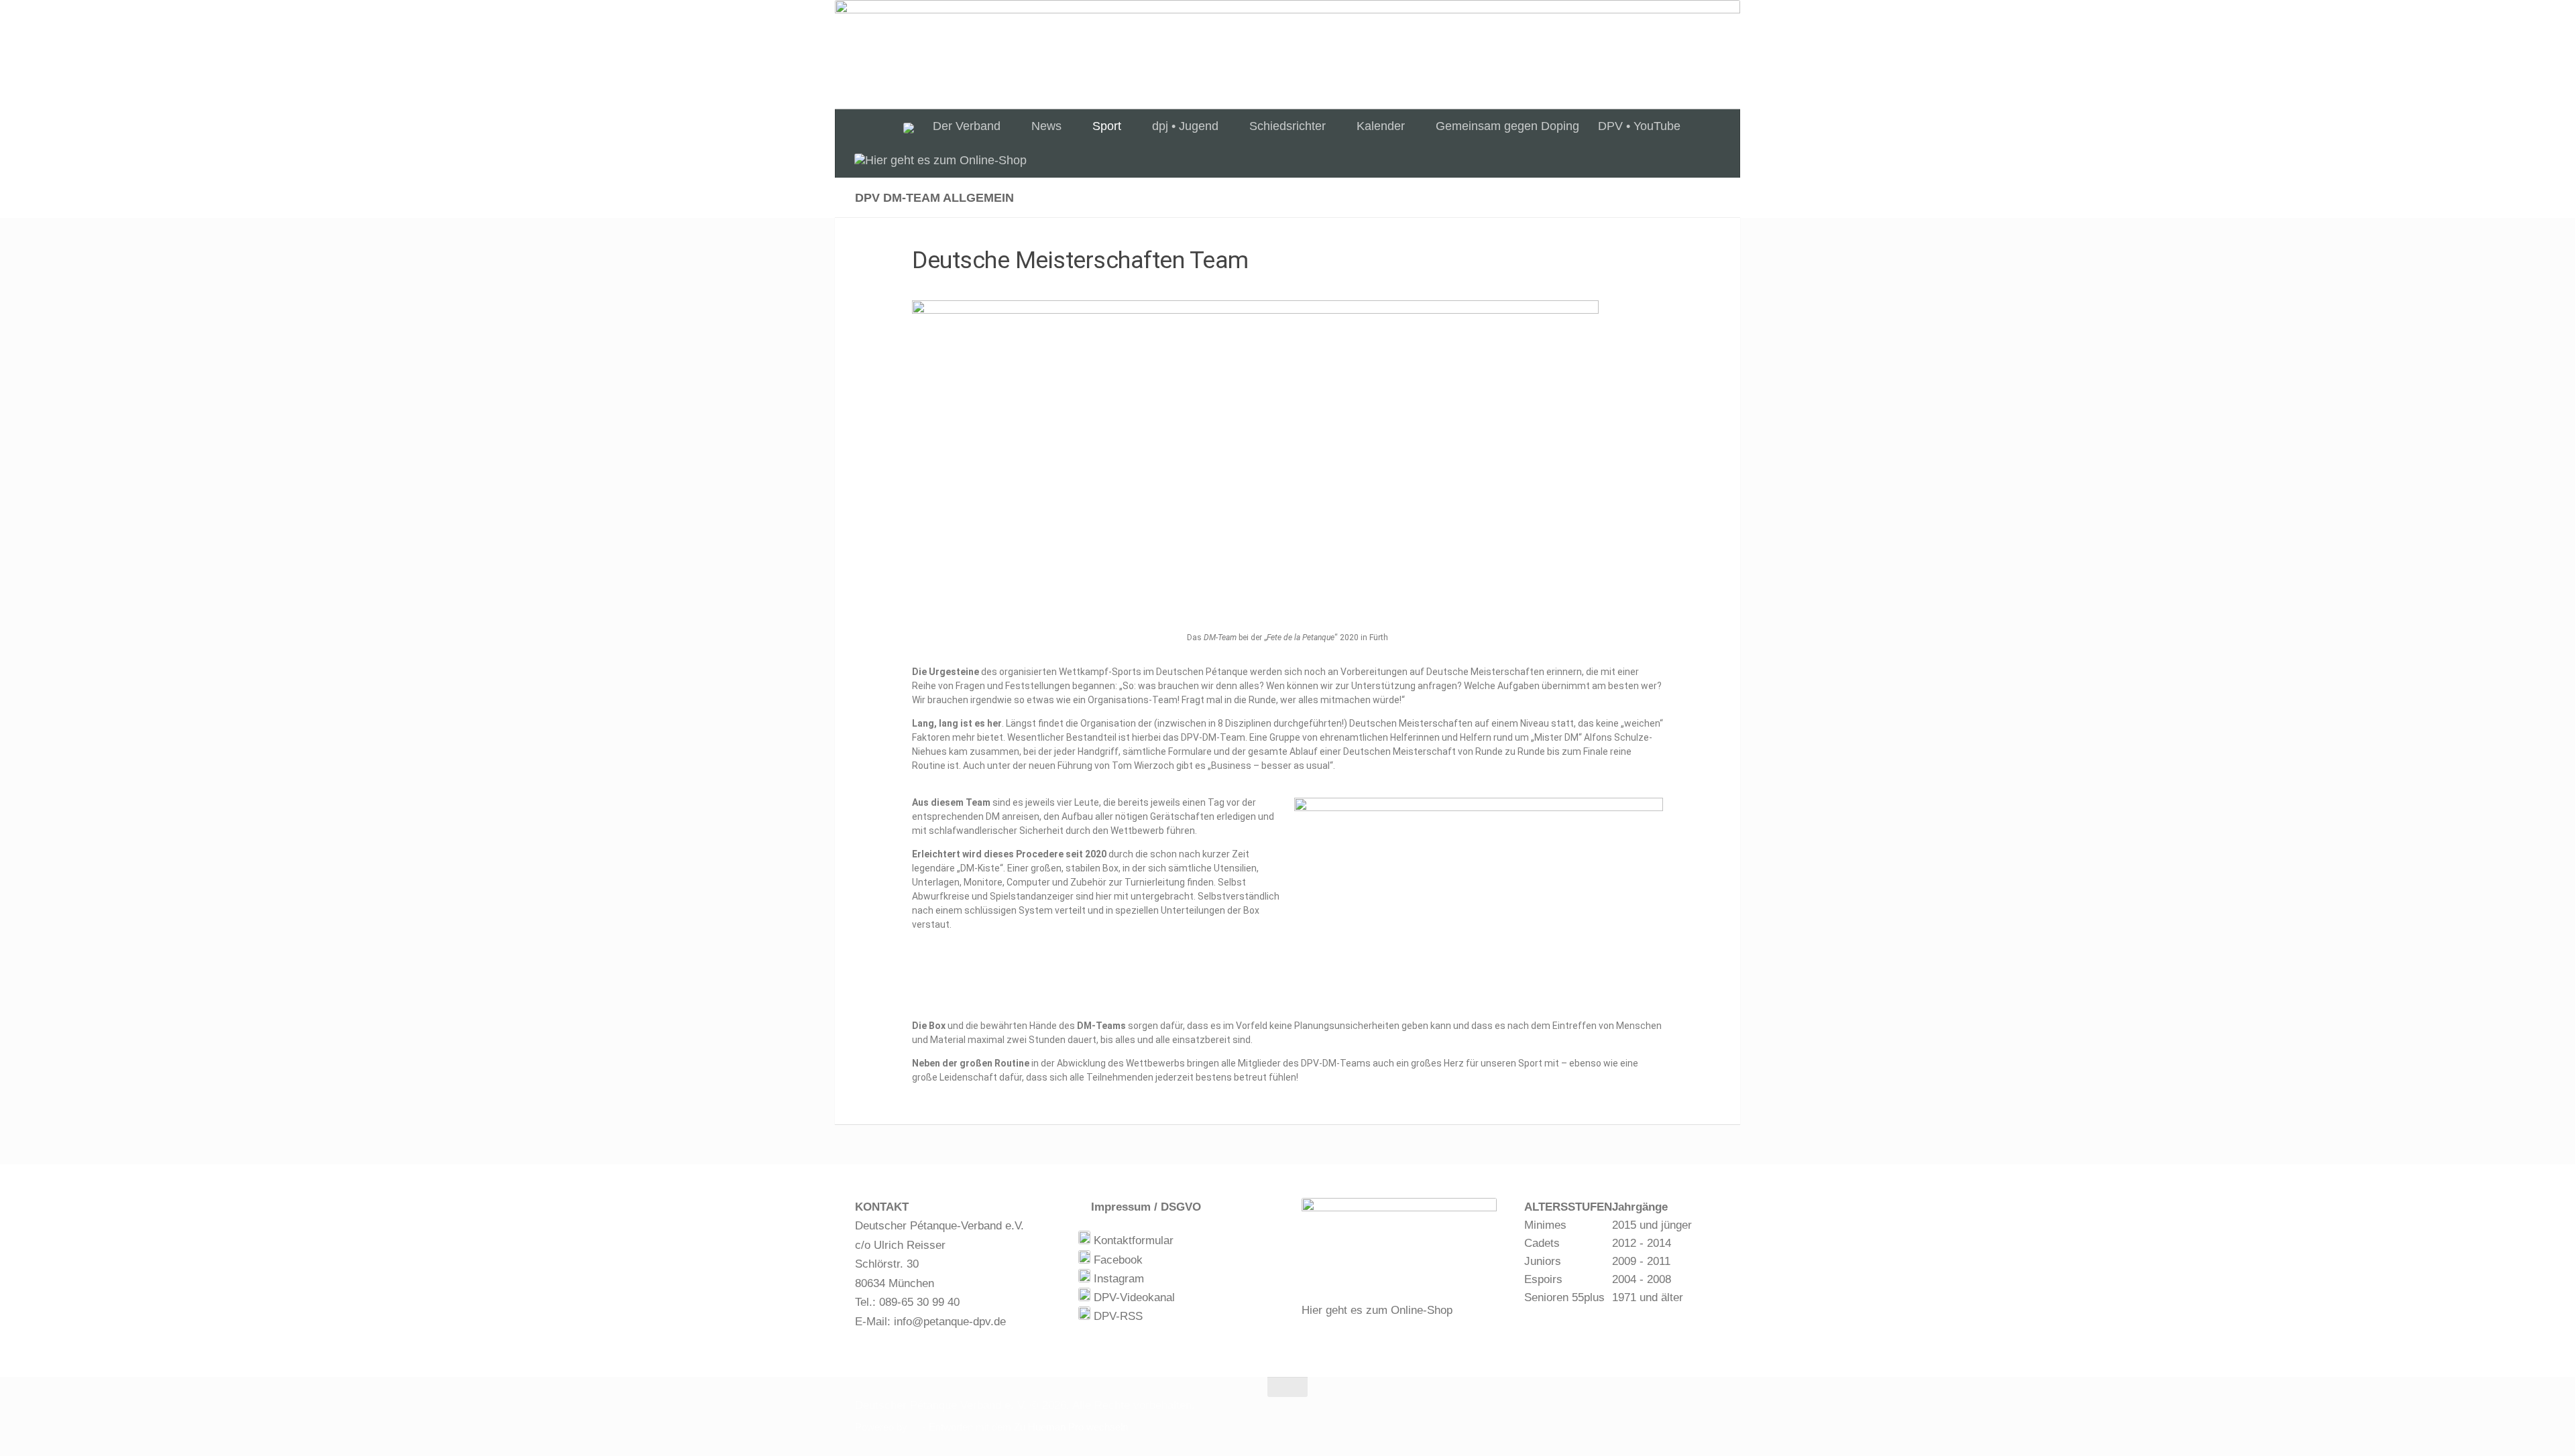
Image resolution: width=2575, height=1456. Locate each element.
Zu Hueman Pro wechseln (1071, 1427)
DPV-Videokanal (1133, 1297)
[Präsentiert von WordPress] (915, 1428)
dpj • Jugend (1185, 126)
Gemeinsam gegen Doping (1507, 126)
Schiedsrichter (1287, 126)
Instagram (1117, 1279)
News (1046, 126)
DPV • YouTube (1639, 126)
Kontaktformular (1132, 1240)
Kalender (1381, 126)
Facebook (1117, 1260)
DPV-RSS (1117, 1316)
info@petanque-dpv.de (950, 1322)
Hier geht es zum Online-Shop (1377, 1310)
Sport (1107, 126)
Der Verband (967, 126)
